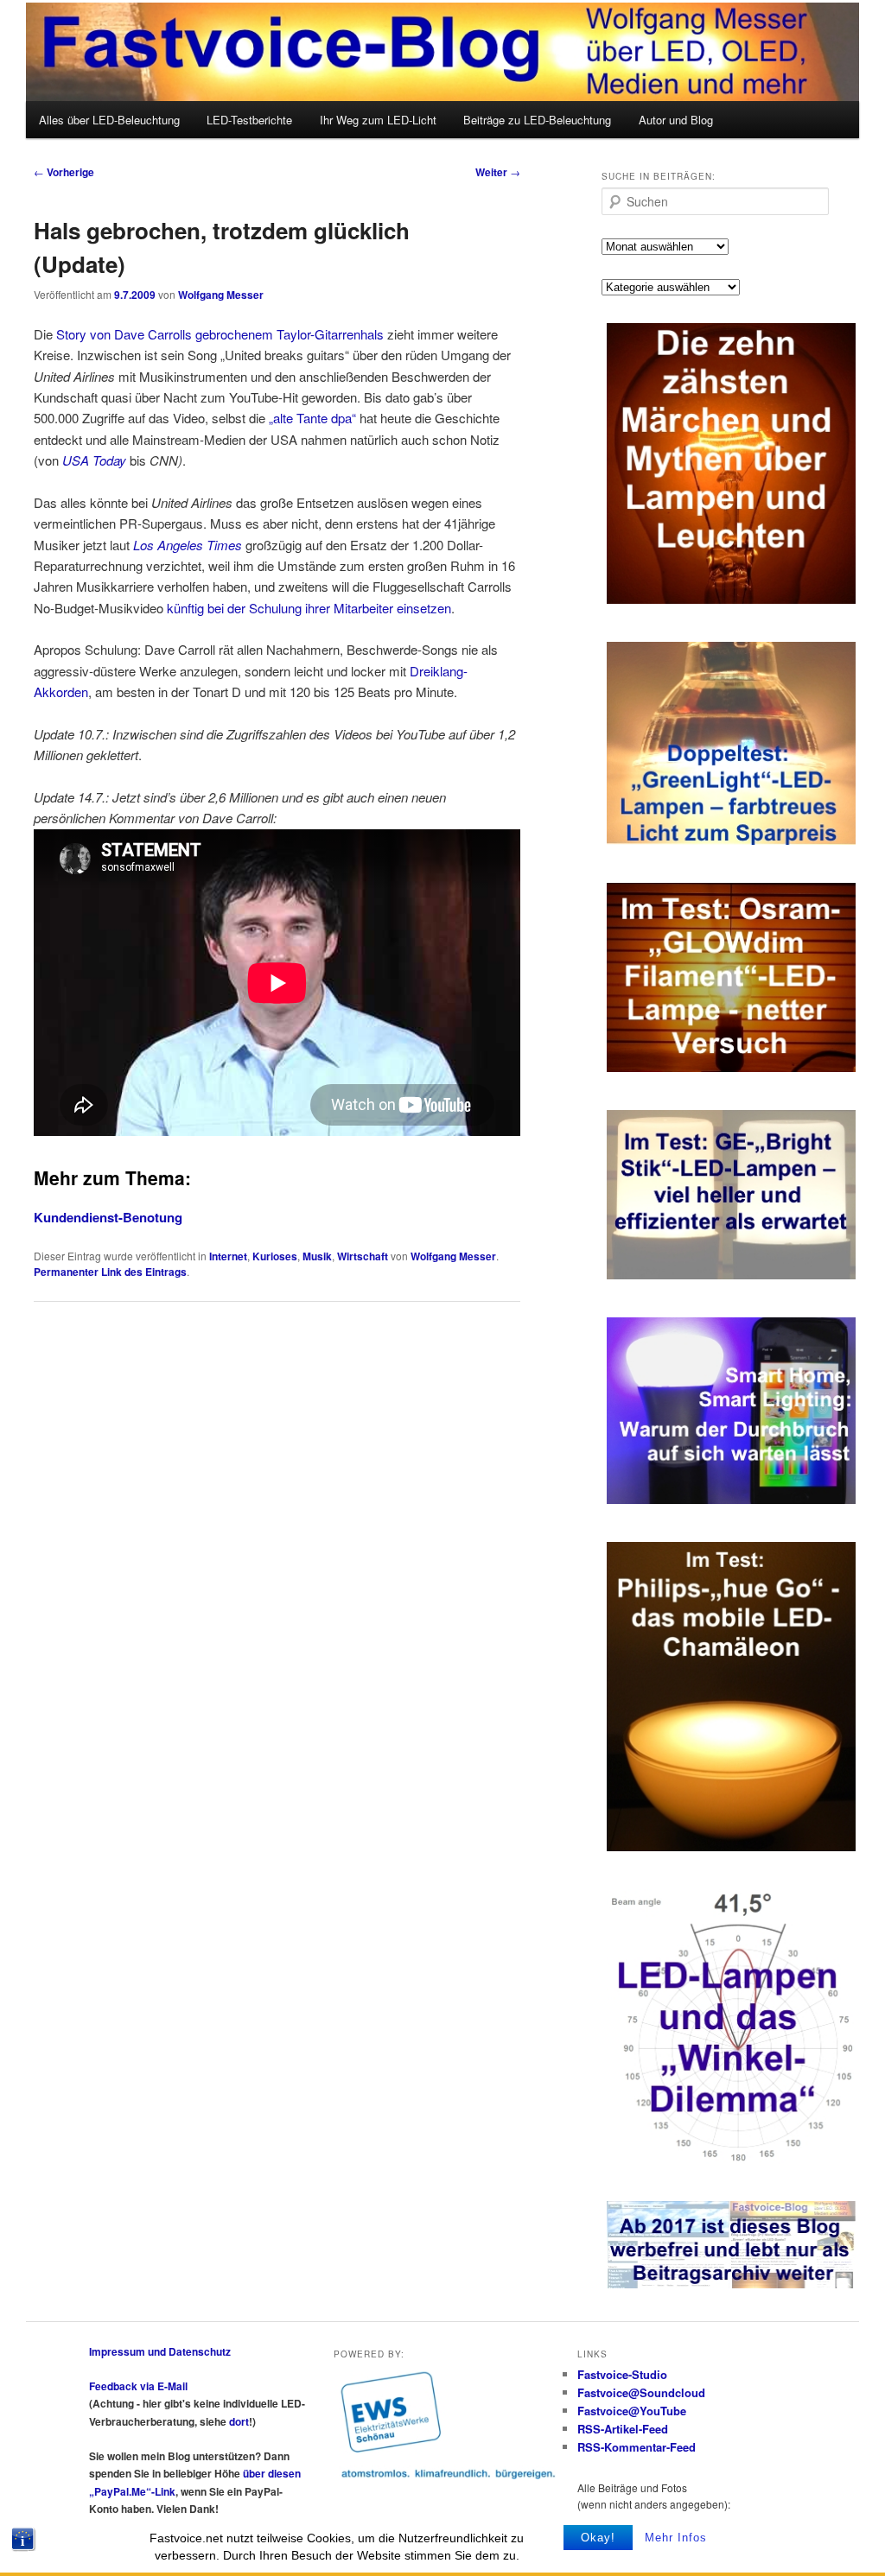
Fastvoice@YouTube (632, 2411)
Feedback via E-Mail (138, 2386)
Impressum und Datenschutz (160, 2351)
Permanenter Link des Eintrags (110, 1272)
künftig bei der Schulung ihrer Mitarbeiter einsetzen (309, 608)
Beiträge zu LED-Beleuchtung (537, 120)
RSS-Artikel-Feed (623, 2429)
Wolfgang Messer (221, 295)
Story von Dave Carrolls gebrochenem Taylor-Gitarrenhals (220, 334)
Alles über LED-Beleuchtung (109, 120)
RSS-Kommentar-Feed (637, 2447)
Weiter (498, 172)
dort (239, 2421)
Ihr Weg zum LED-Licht (378, 120)
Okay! (598, 2538)
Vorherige (64, 172)
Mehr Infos (676, 2538)
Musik (317, 1256)
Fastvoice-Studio (622, 2374)
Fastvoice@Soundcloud (641, 2392)
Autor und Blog (676, 120)
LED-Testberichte (249, 120)
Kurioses (275, 1256)
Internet (228, 1256)
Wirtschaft (363, 1256)
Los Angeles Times (188, 545)
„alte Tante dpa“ (312, 418)
